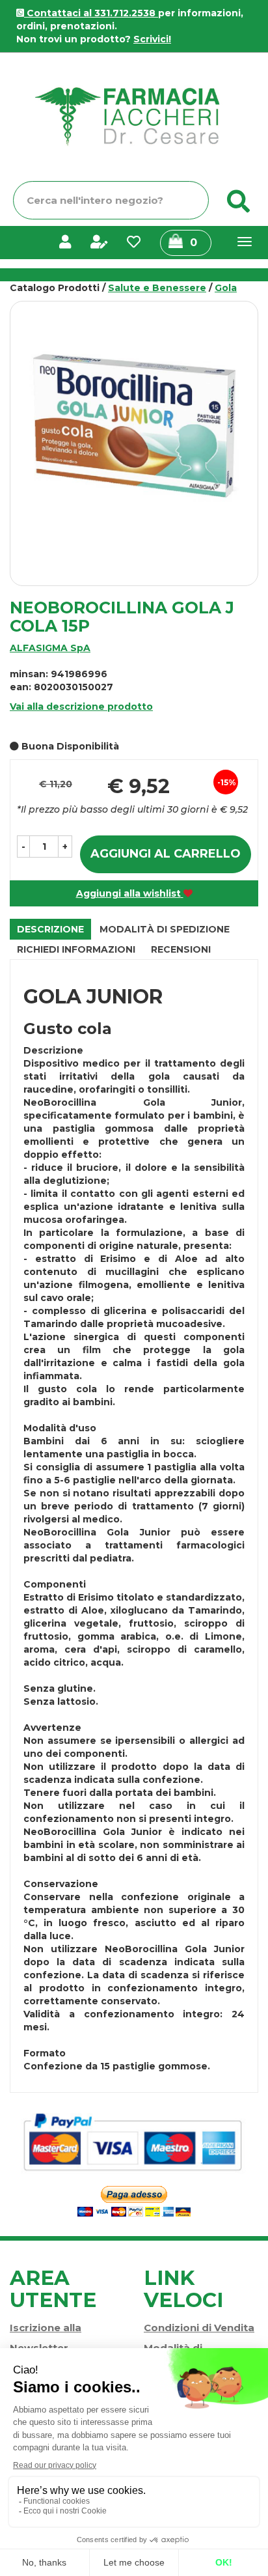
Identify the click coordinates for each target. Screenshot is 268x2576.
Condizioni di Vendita (199, 2328)
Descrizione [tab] (50, 929)
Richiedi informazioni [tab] (76, 949)
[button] (23, 847)
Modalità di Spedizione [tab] (165, 929)
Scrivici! (152, 39)
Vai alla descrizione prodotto (81, 707)
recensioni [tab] (181, 949)
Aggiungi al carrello (166, 854)
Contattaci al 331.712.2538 (91, 13)
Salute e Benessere (157, 288)
